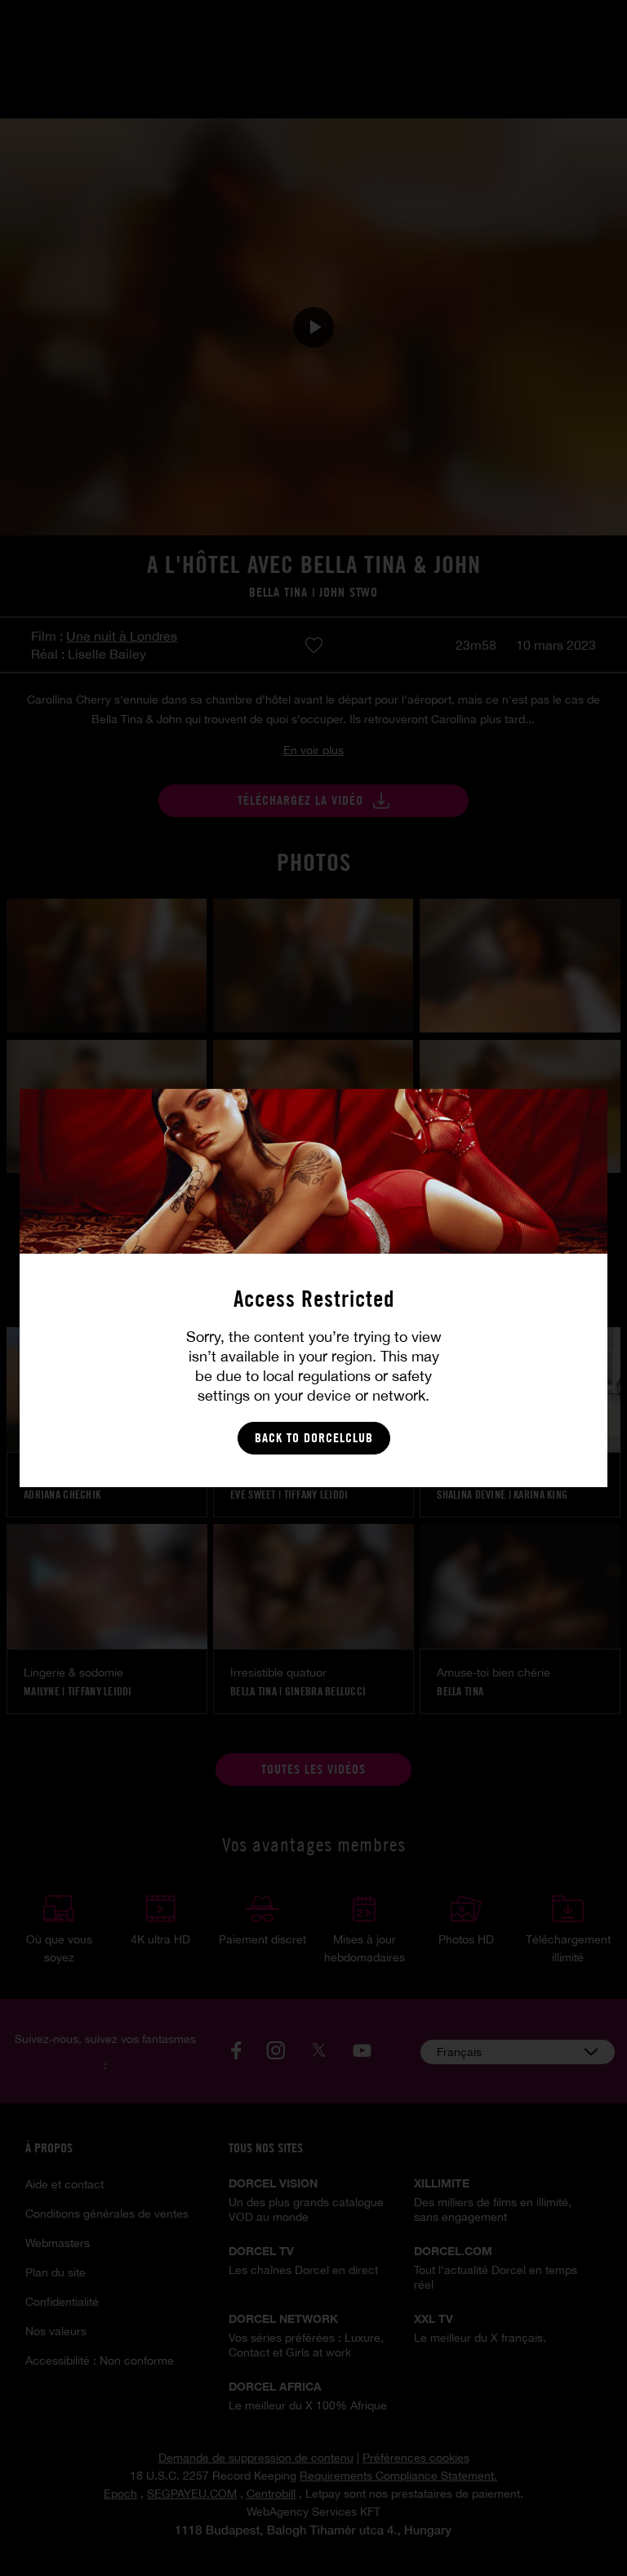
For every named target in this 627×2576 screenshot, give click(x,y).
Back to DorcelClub (314, 1438)
